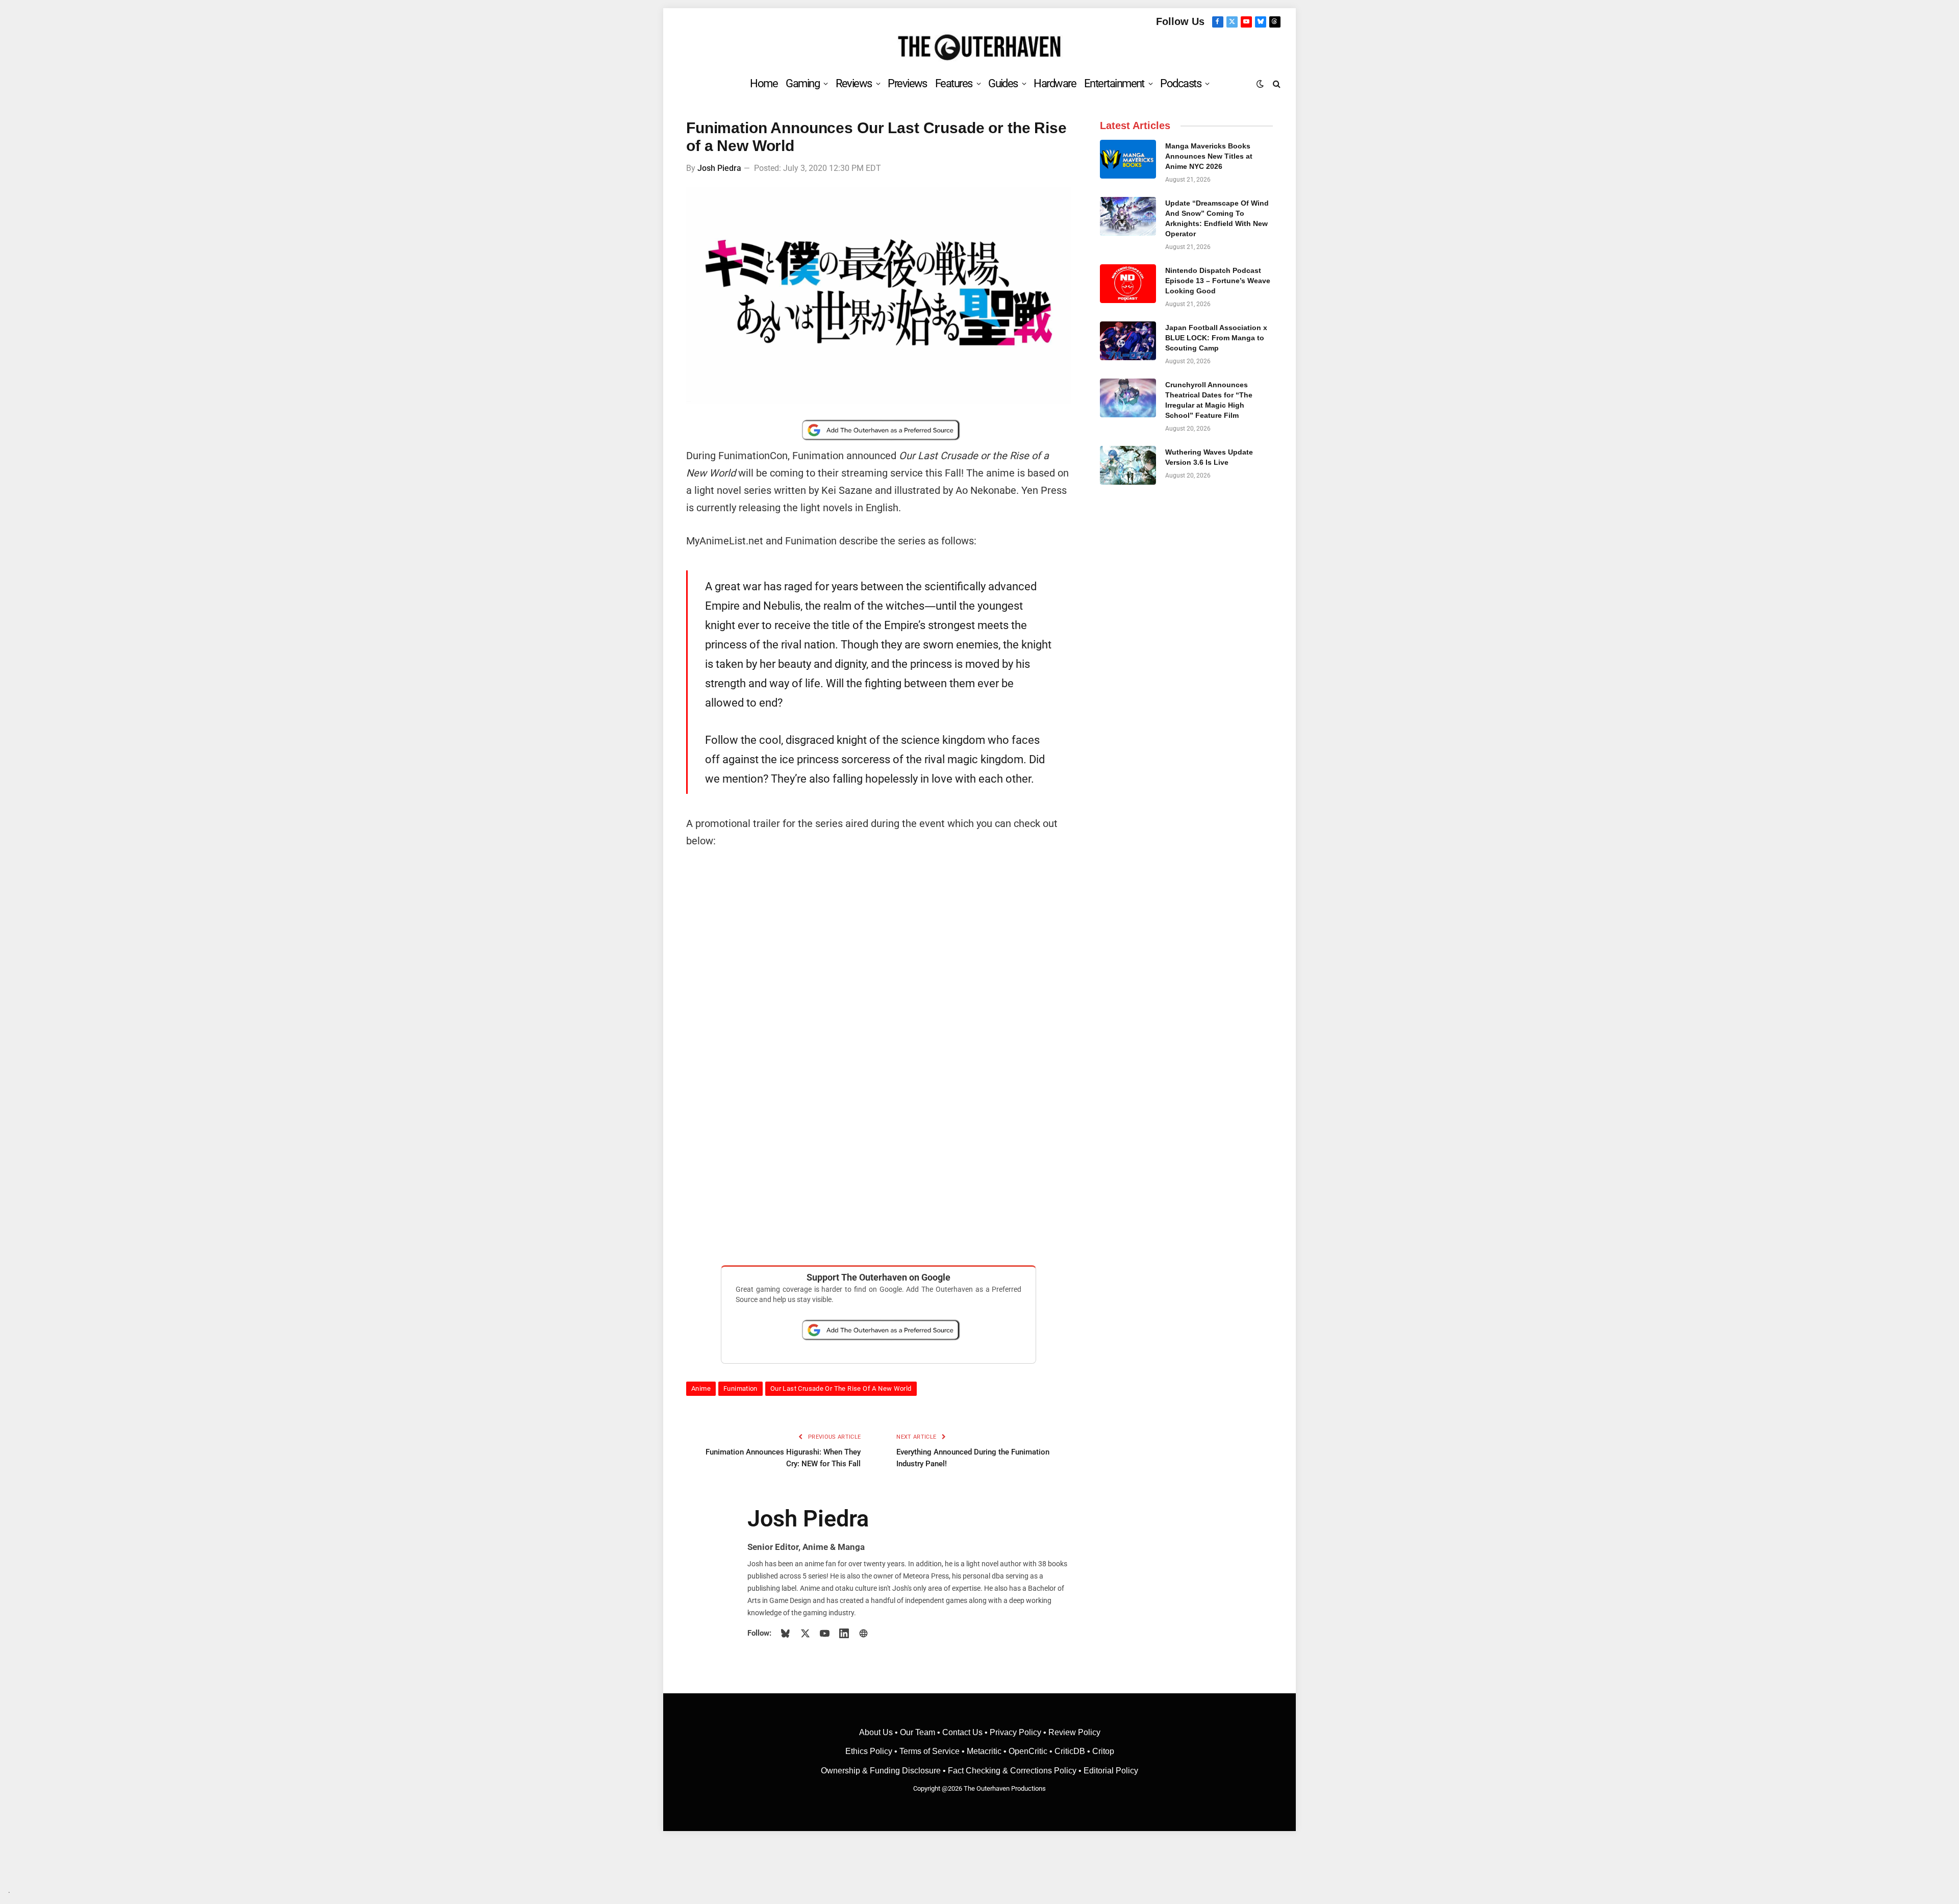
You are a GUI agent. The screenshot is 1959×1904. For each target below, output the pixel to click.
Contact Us (962, 1732)
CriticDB (1070, 1751)
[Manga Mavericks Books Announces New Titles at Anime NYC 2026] (1128, 159)
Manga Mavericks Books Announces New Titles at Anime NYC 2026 (1209, 156)
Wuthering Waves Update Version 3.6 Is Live (1209, 457)
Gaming (802, 83)
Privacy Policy (1015, 1732)
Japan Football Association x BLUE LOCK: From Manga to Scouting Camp (1216, 338)
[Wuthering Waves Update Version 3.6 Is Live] (1128, 465)
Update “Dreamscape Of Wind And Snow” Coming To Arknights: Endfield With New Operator (1217, 218)
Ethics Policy (870, 1751)
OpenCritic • (1032, 1751)
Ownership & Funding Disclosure (882, 1771)
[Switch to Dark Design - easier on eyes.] (1260, 84)
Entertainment (1114, 83)
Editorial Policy (1111, 1771)
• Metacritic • (984, 1751)
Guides (1003, 83)
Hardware (1055, 83)
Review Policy (1074, 1732)
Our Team (918, 1732)
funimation (740, 1388)
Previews (907, 83)
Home (764, 83)
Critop (1103, 1751)
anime (701, 1388)
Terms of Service (930, 1751)
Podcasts (1181, 83)
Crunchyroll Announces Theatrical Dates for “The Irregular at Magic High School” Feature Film (1209, 400)
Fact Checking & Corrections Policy (1012, 1771)
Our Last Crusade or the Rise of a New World (841, 1388)
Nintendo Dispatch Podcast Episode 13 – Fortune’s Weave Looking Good (1218, 281)
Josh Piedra (719, 168)
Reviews (854, 83)
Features (954, 83)
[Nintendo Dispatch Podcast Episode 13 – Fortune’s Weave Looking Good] (1128, 284)
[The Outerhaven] (980, 48)
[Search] (1276, 83)
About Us (877, 1732)
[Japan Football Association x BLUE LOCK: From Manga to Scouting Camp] (1128, 341)
